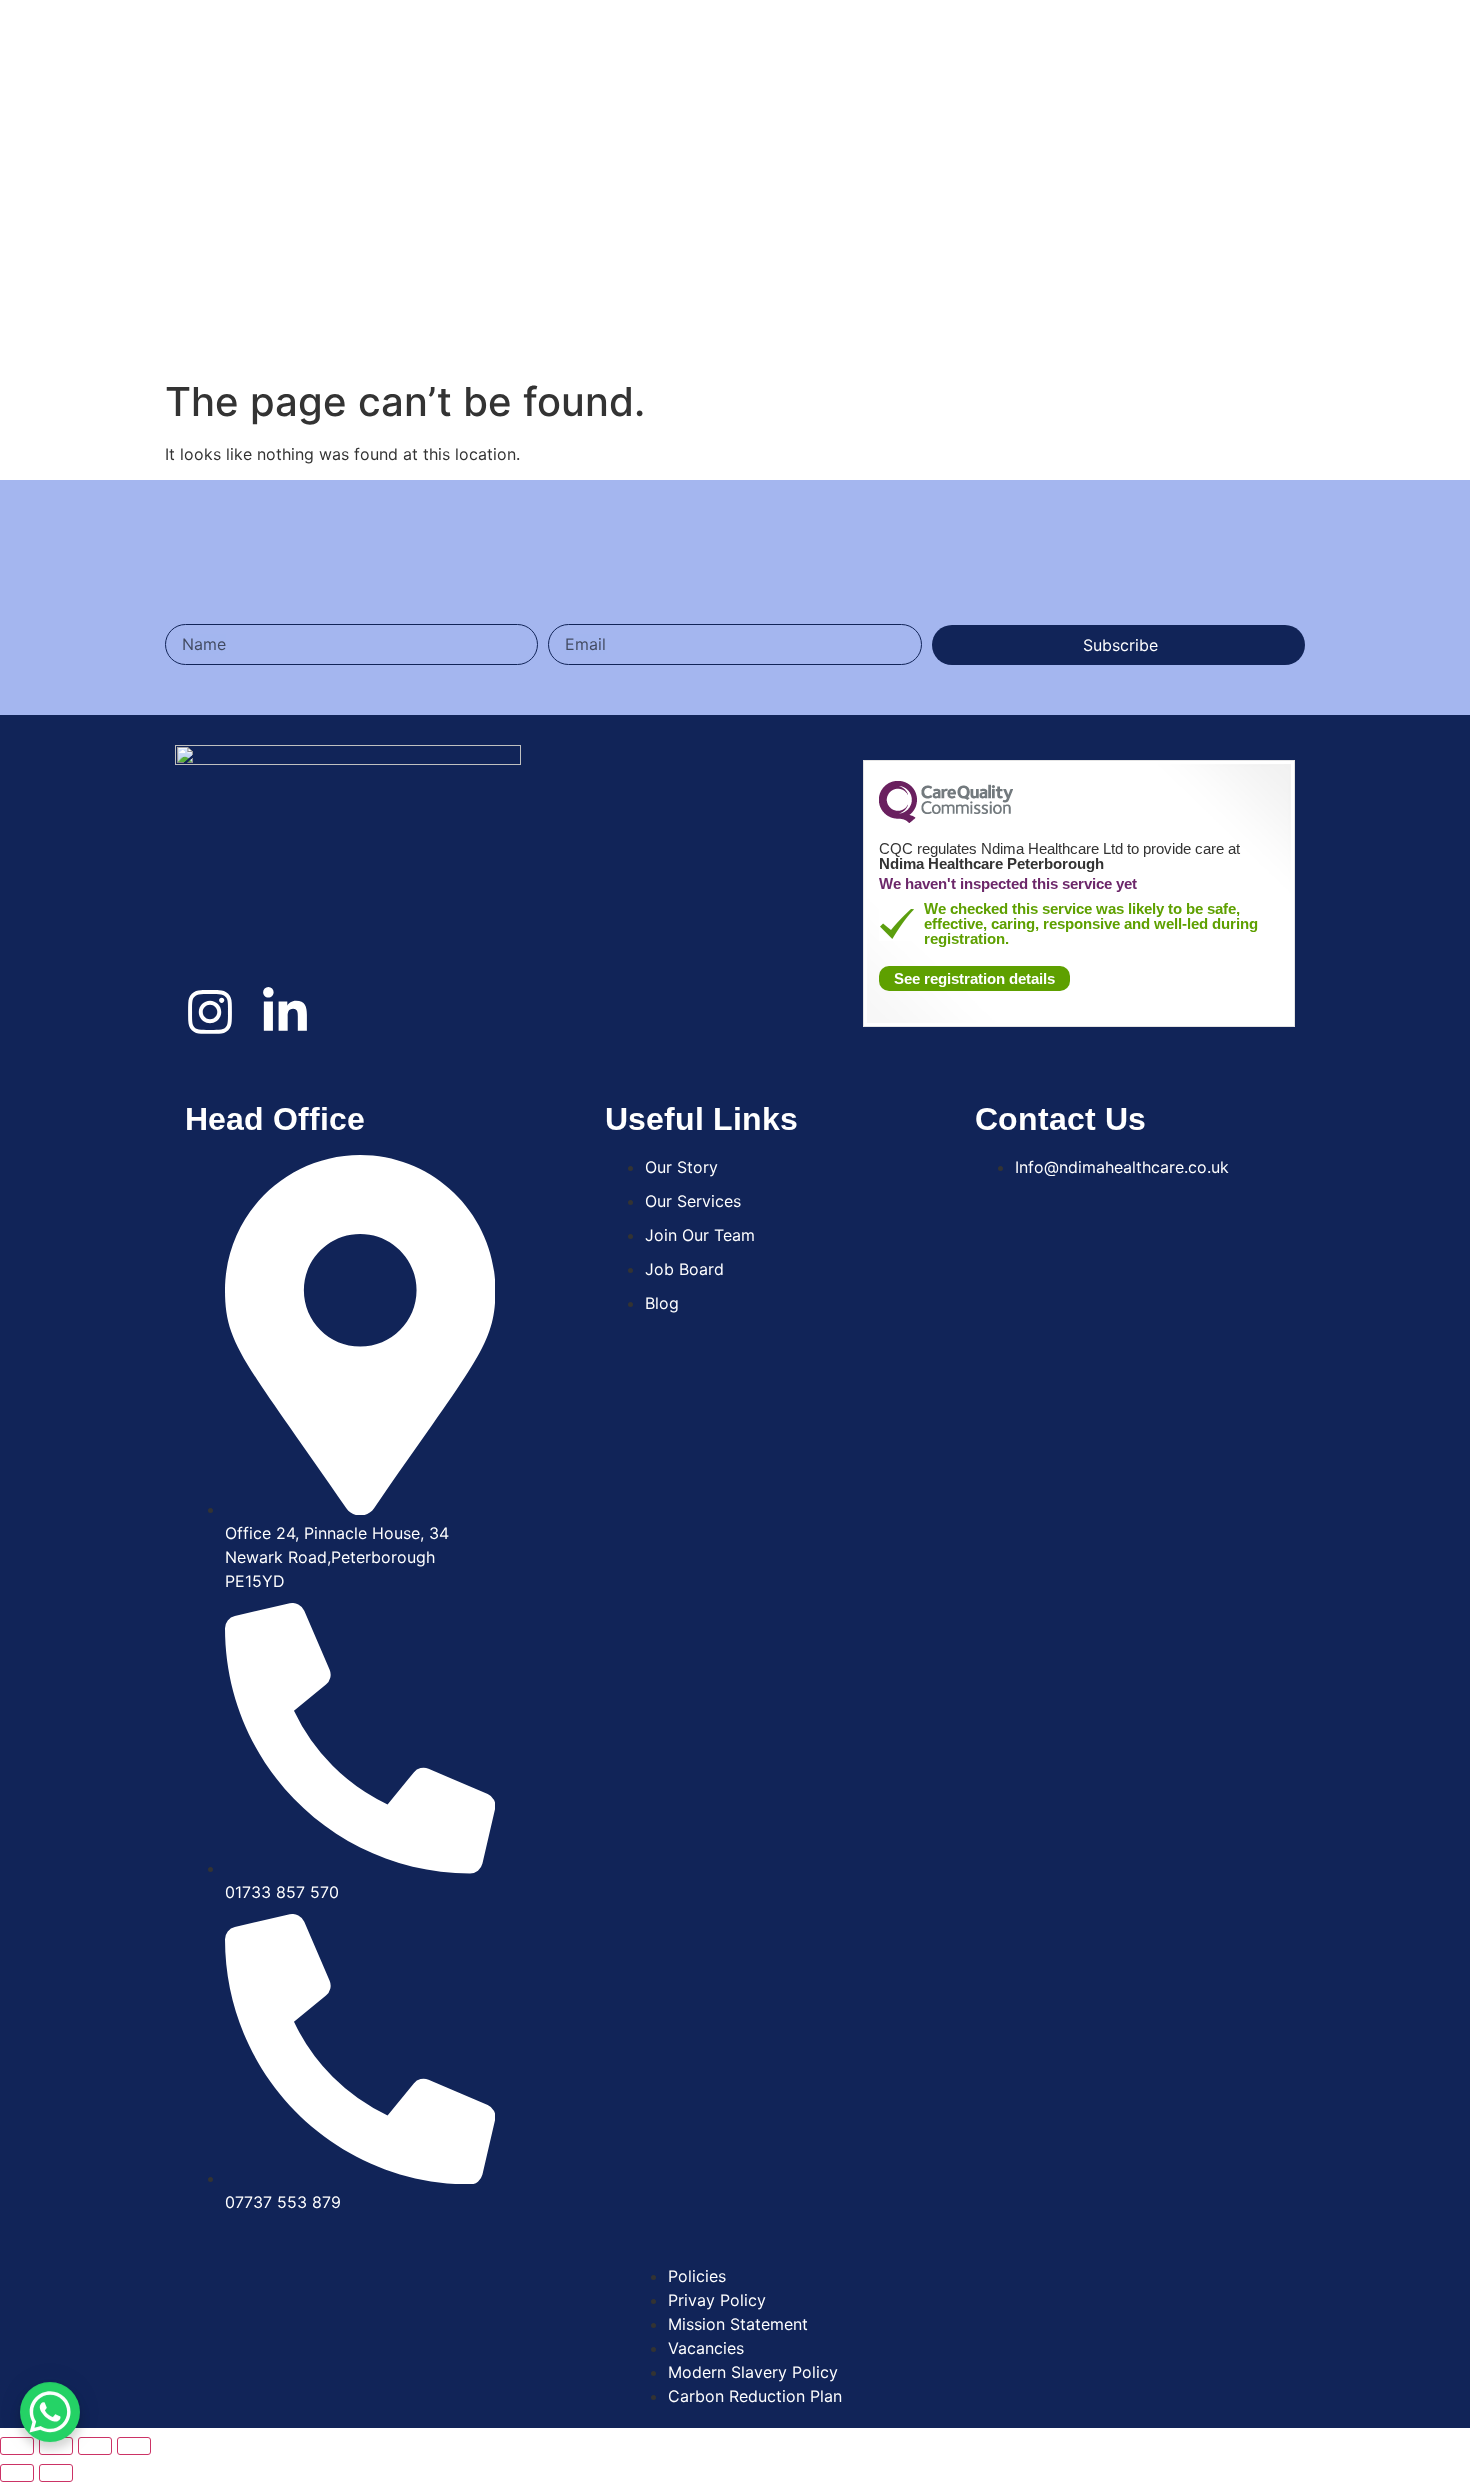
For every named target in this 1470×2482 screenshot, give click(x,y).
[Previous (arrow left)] (17, 2473)
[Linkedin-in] (285, 1012)
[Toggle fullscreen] (95, 2446)
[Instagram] (210, 1012)
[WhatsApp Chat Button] (50, 2420)
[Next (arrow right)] (56, 2473)
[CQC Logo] (946, 818)
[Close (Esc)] (17, 2446)
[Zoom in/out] (134, 2446)
